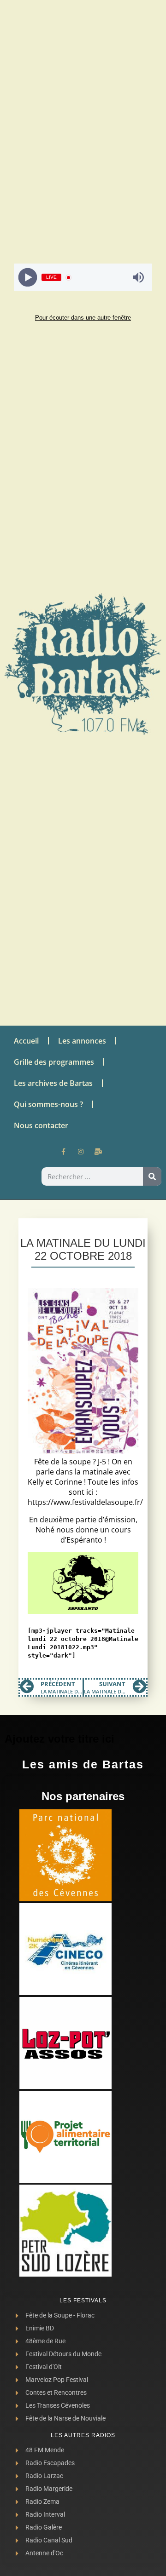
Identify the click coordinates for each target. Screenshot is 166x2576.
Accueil (26, 1041)
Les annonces (82, 1041)
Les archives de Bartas (53, 1083)
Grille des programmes (54, 1062)
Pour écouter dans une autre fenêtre (83, 318)
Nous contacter (41, 1125)
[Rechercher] (152, 1176)
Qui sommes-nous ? (48, 1104)
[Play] (28, 278)
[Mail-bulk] (98, 1152)
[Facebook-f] (63, 1152)
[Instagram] (81, 1152)
